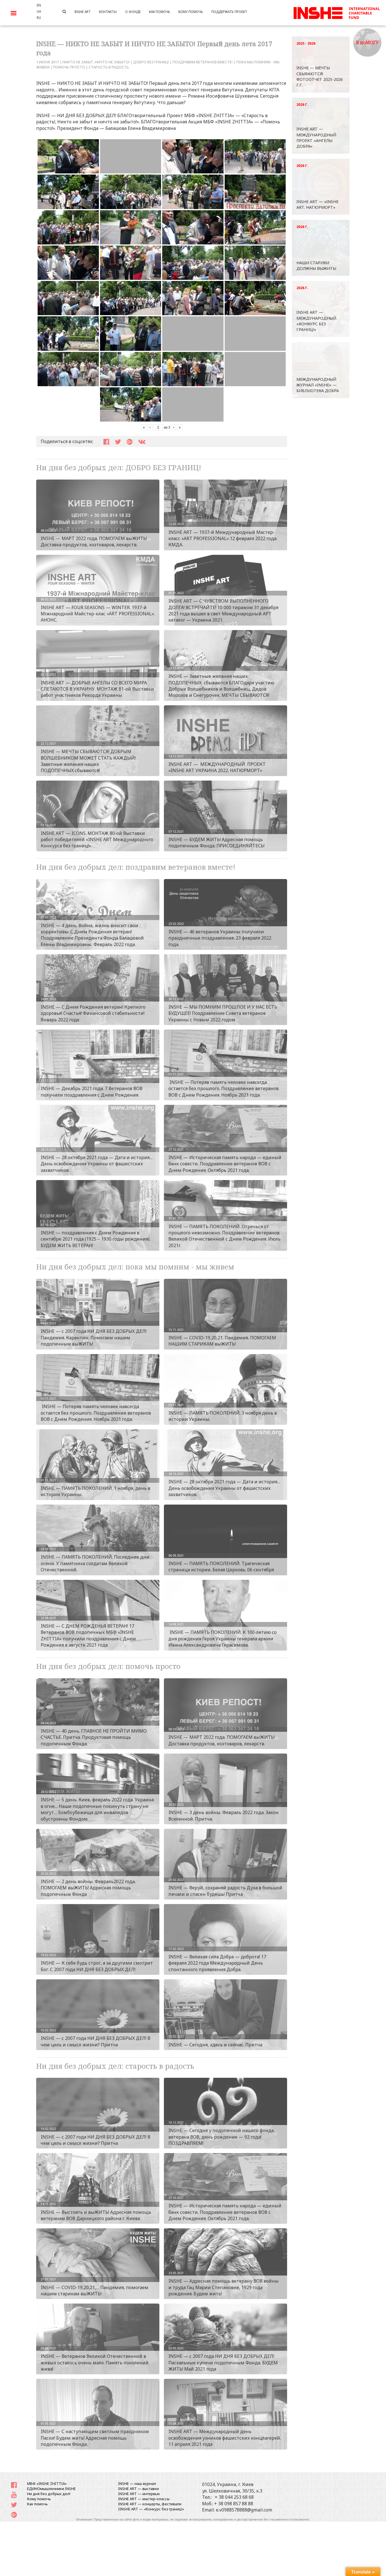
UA (39, 11)
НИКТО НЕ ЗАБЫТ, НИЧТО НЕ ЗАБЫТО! (96, 62)
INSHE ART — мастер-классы (144, 2499)
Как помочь (37, 2504)
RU (39, 18)
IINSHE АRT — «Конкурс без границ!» (151, 2509)
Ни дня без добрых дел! (49, 2494)
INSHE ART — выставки (138, 2489)
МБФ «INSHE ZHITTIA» (47, 2483)
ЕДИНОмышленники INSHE (51, 2489)
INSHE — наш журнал (137, 2483)
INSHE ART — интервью (139, 2494)
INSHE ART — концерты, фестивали (150, 2504)
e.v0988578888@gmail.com (244, 2510)
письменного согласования (289, 2519)
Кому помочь (39, 2499)
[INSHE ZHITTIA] (337, 12)
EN (39, 5)
